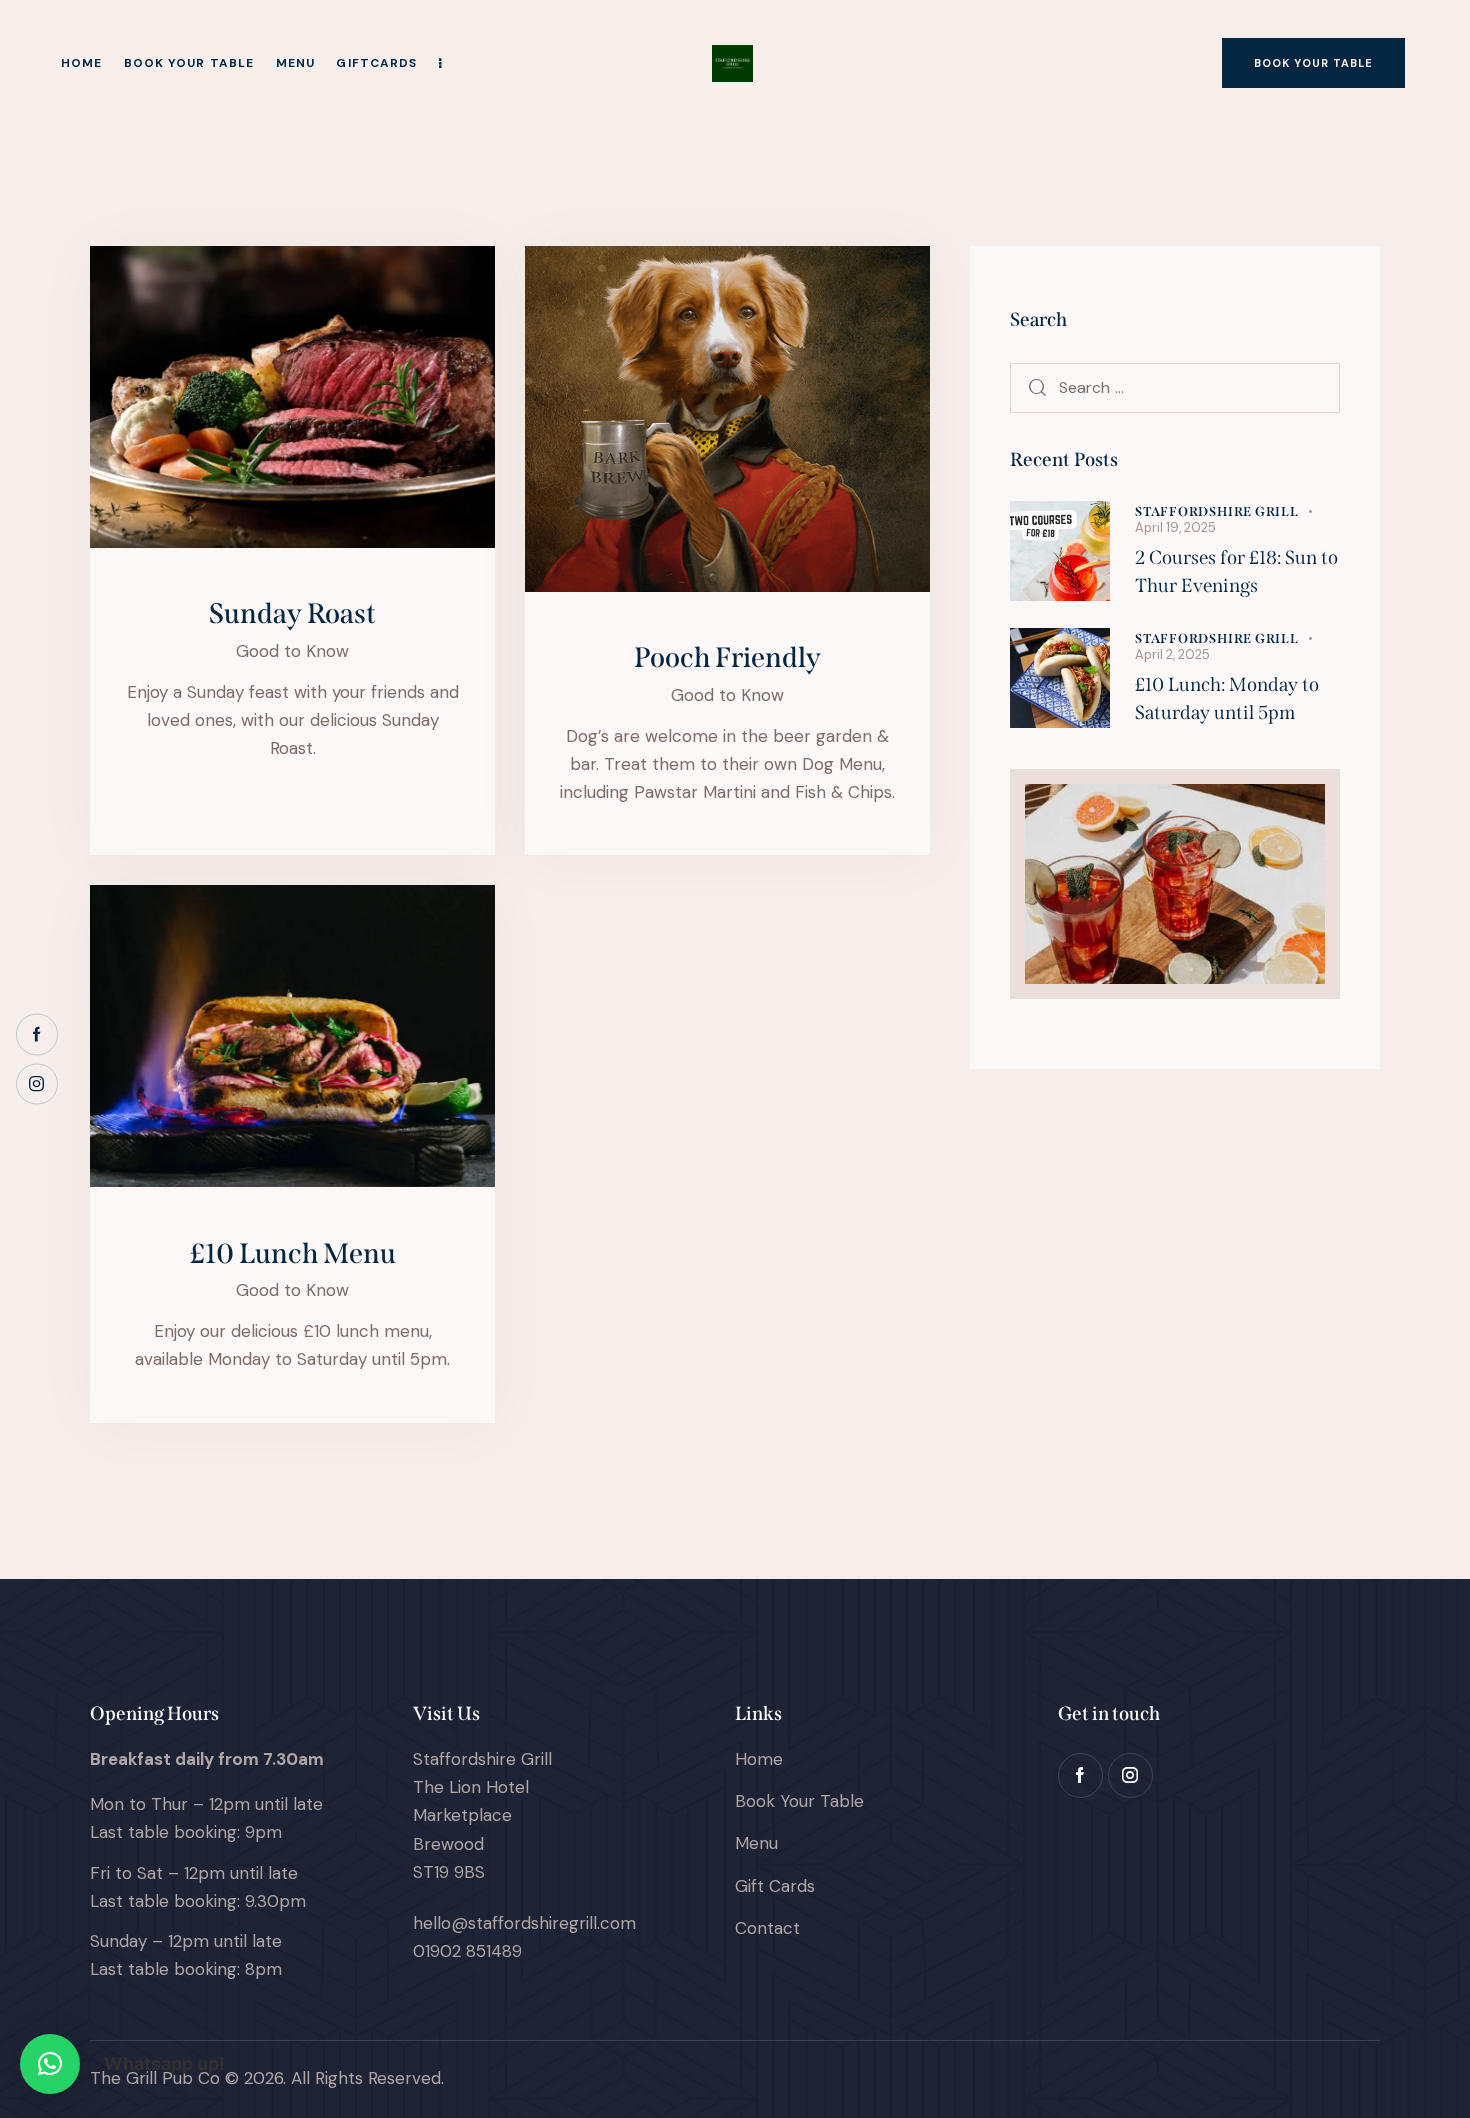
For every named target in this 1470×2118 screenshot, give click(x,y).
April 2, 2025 (1172, 654)
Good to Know (292, 651)
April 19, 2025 (1175, 527)
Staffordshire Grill (1217, 511)
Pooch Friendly (727, 657)
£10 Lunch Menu (293, 1253)
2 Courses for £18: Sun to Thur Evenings (1236, 571)
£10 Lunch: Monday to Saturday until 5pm (1227, 698)
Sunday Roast (292, 613)
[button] (50, 2064)
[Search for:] (1175, 387)
